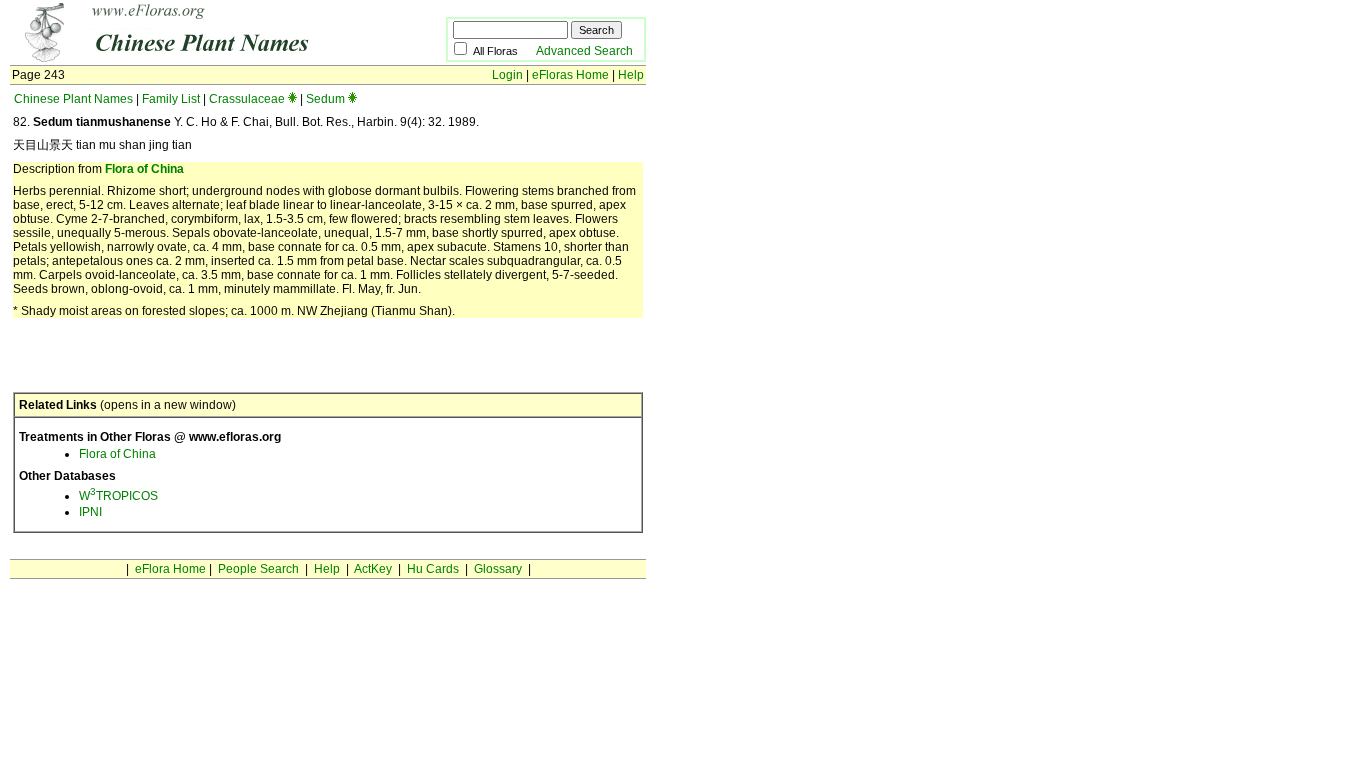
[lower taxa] (292, 99)
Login (507, 75)
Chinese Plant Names (73, 99)
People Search (258, 569)
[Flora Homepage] (197, 58)
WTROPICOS (118, 496)
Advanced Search (584, 51)
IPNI (90, 512)
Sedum (325, 99)
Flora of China (144, 169)
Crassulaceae (247, 99)
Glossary (498, 569)
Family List (171, 99)
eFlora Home (170, 569)
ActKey (373, 569)
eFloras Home (570, 75)
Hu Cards (433, 569)
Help (631, 75)
